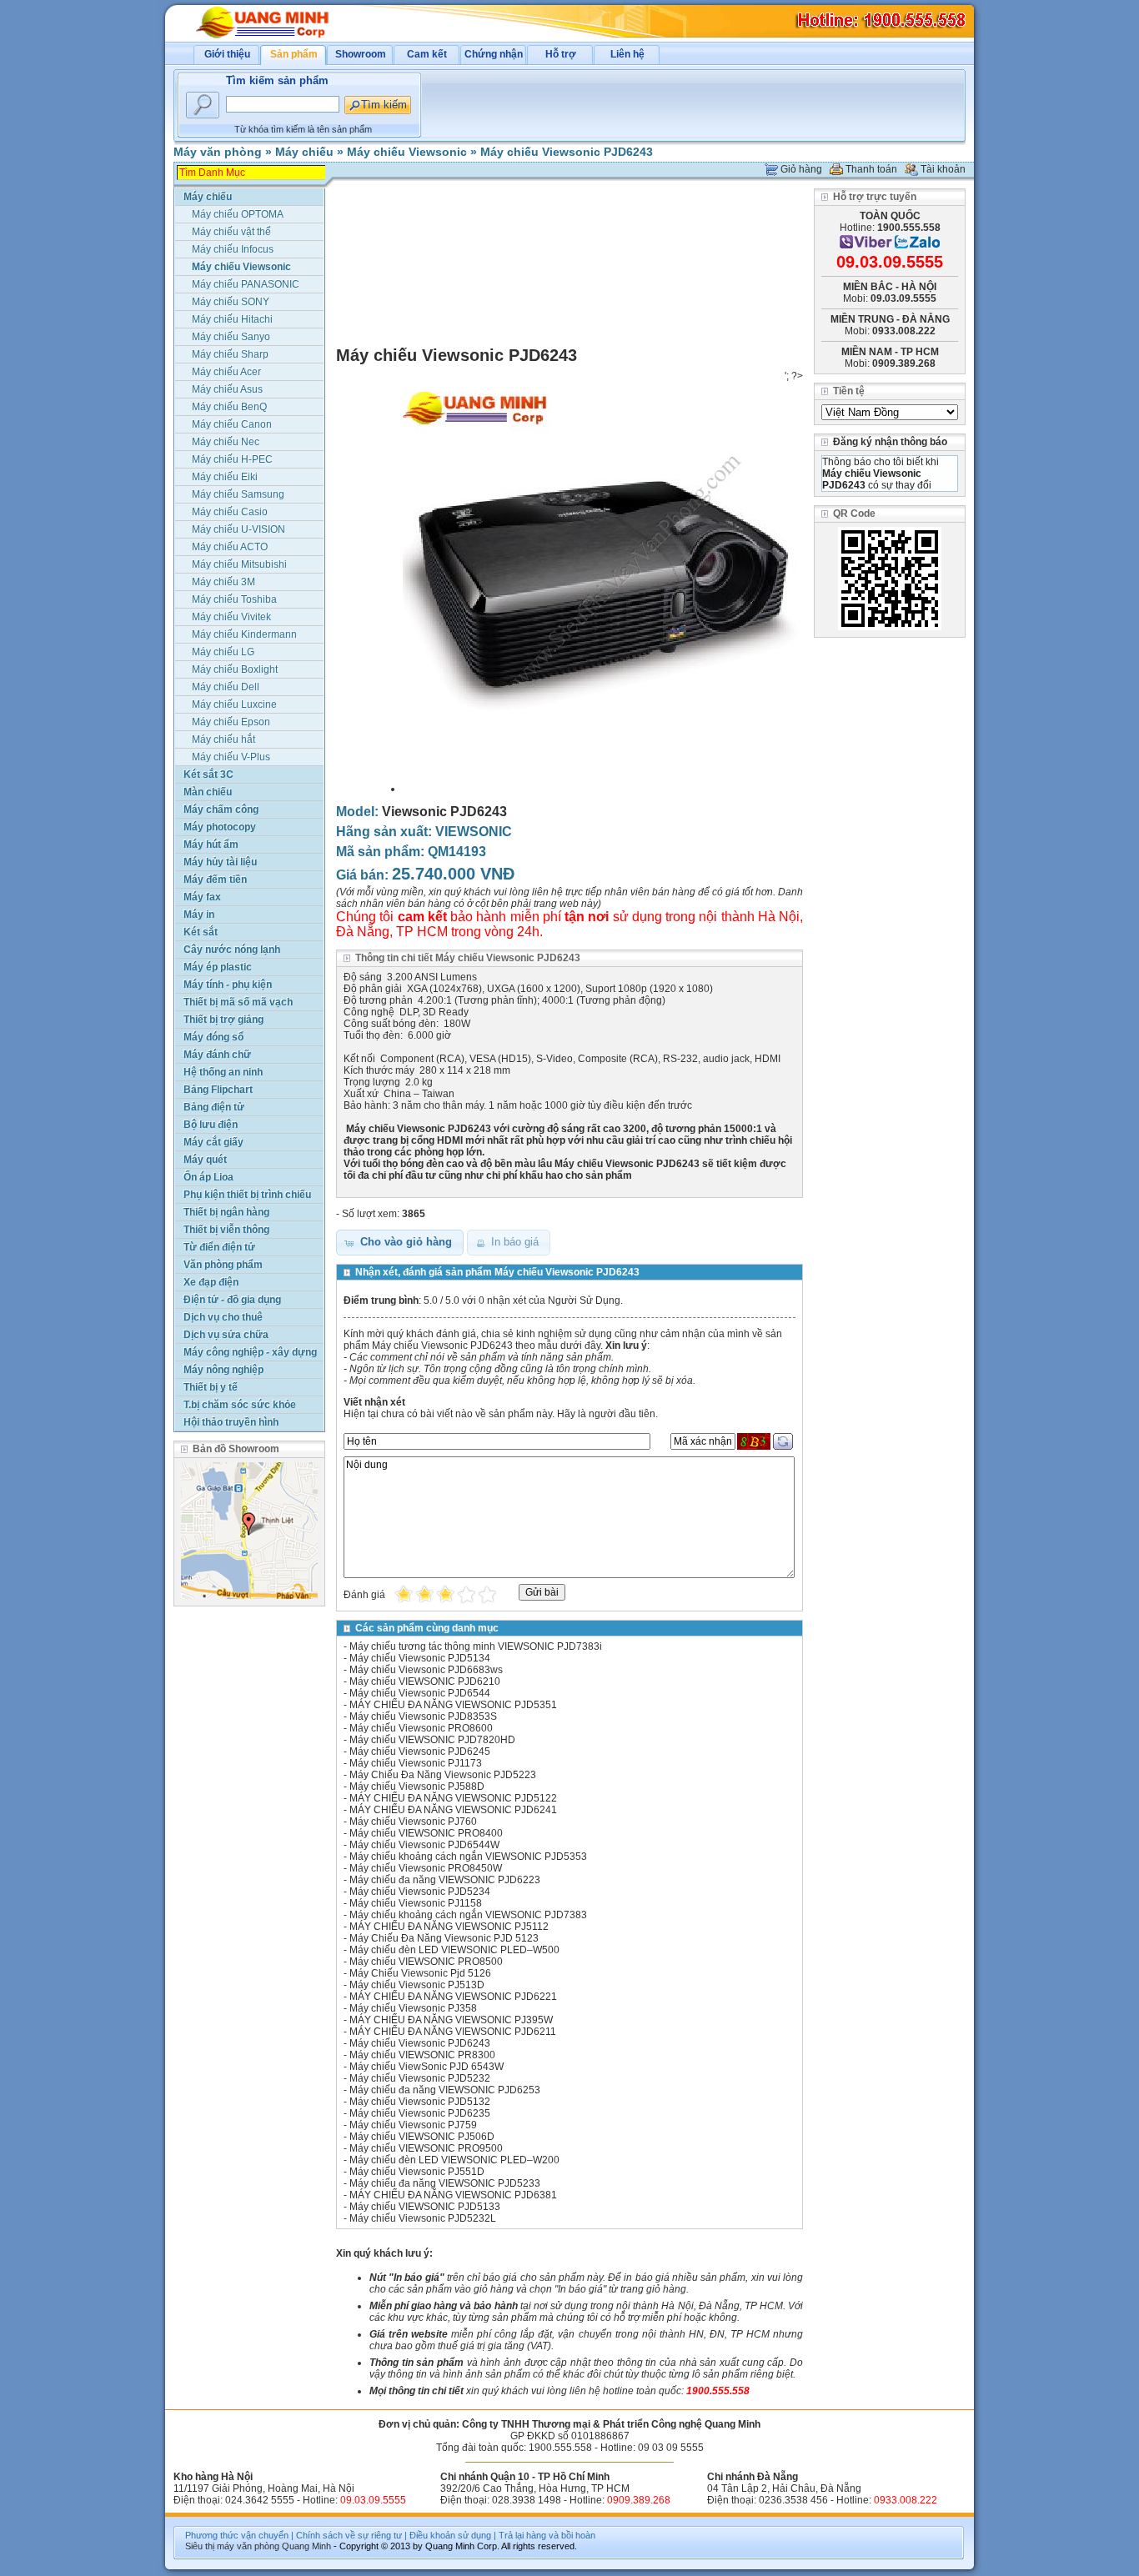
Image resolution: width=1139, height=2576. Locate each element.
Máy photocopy (220, 827)
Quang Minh (306, 2546)
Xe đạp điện (211, 1282)
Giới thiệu (227, 54)
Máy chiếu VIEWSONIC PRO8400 (426, 1833)
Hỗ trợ (561, 54)
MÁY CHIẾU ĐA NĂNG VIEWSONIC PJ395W (451, 2020)
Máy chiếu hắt (223, 739)
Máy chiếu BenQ (229, 407)
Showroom (361, 54)
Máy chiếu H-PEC (232, 459)
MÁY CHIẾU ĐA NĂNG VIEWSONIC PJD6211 (453, 2032)
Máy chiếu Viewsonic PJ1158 (416, 1903)
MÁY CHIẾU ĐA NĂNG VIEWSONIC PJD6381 (453, 2195)
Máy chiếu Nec (226, 442)
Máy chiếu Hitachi (232, 319)
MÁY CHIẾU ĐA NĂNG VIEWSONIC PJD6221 (453, 1997)
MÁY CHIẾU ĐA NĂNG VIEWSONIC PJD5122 (453, 1798)
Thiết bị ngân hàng (226, 1212)
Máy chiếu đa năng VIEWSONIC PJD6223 (445, 1880)
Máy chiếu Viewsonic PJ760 (413, 1822)
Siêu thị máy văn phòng (232, 2546)
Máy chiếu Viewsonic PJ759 (413, 2125)
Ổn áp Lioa (208, 1177)
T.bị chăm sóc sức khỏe (240, 1405)
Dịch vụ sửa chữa (226, 1335)
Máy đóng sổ (213, 1037)
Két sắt (201, 932)
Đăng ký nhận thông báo (890, 442)
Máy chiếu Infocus (233, 249)
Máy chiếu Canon (232, 424)
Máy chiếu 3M (223, 582)
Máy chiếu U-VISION (238, 529)
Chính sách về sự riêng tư (349, 2535)
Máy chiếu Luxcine (234, 704)
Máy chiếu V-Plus (231, 757)
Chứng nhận (494, 54)
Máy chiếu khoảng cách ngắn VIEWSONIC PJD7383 (468, 1915)
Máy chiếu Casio (230, 512)
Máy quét (205, 1160)
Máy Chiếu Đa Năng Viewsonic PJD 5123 (444, 1938)
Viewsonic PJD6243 (444, 812)
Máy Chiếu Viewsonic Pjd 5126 (420, 1973)
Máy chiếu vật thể (231, 232)
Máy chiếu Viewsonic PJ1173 (416, 1763)
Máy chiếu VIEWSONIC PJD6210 (425, 1681)
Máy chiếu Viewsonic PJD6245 (420, 1752)
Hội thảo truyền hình (231, 1422)
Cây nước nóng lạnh (232, 950)
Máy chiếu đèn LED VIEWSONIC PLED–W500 (454, 1950)
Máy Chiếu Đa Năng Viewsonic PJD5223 (443, 1775)
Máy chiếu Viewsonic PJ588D (417, 1787)
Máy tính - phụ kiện (228, 985)
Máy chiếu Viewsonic (407, 152)
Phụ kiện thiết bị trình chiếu (247, 1195)
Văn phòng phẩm (223, 1265)
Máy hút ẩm (211, 844)
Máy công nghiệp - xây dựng (250, 1352)
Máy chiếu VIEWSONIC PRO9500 (426, 2148)
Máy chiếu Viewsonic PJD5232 (420, 2078)
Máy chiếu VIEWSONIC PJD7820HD (432, 1740)
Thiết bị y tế (211, 1387)
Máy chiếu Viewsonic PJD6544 (420, 1693)
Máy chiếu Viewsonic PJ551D (417, 2172)
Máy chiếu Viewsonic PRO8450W (426, 1868)
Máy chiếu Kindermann (244, 634)
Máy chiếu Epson (231, 722)
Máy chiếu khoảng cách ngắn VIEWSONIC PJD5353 (468, 1857)
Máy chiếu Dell (226, 687)
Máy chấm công (221, 809)
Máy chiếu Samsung (238, 494)
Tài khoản (943, 169)
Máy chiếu (304, 152)
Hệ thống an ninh (223, 1072)
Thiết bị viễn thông (226, 1230)
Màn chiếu (208, 792)
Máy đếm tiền (215, 880)
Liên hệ (627, 54)
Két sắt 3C (208, 774)
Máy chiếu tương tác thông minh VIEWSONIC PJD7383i (476, 1646)
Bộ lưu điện (211, 1125)
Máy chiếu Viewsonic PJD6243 (567, 152)
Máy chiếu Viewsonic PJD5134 (420, 1658)
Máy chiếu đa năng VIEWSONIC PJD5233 (445, 2183)
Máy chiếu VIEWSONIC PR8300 (422, 2055)
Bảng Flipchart (218, 1090)
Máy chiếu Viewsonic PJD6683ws (426, 1670)
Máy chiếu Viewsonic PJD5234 (420, 1892)
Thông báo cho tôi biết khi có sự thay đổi (881, 474)
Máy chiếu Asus (227, 389)
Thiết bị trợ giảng (223, 1020)
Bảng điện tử (214, 1107)
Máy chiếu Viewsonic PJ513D (417, 1985)
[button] (400, 1243)
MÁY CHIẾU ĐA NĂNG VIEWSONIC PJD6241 (453, 1810)
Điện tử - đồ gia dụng (232, 1300)
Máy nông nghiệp (223, 1370)
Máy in (199, 915)
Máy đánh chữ (217, 1055)
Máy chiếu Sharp (230, 354)
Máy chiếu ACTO (230, 547)
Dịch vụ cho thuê (223, 1317)
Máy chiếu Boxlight (235, 669)
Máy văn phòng (218, 152)
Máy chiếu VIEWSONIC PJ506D (422, 2137)
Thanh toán (871, 169)
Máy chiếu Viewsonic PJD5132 (420, 2102)
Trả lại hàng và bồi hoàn (547, 2535)
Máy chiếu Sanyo (231, 337)
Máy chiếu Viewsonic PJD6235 (420, 2113)
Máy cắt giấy (213, 1142)
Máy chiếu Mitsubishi (239, 564)
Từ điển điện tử (219, 1247)
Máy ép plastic (218, 967)
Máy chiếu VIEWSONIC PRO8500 (426, 1962)
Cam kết (427, 54)
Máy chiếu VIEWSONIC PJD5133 (425, 2207)
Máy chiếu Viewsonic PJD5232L (423, 2218)
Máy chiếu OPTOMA (238, 214)
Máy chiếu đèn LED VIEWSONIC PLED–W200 (454, 2160)
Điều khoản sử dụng (450, 2535)
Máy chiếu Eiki (225, 477)
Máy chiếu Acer (226, 372)
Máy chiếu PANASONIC (246, 284)
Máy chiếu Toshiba (234, 599)
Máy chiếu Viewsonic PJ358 (413, 2008)
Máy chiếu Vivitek (231, 617)
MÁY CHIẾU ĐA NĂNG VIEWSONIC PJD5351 (453, 1705)
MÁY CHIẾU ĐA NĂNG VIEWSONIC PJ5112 (449, 1927)
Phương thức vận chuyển (237, 2535)
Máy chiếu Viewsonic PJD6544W (424, 1845)
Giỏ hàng (801, 169)
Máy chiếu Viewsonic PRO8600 (421, 1728)
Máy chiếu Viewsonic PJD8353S (423, 1716)
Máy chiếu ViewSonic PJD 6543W (426, 2067)
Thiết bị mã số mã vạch (238, 1002)
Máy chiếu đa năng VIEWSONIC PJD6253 (445, 2090)
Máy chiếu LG (223, 652)
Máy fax (202, 897)
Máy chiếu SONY (231, 302)
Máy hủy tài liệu (220, 862)
